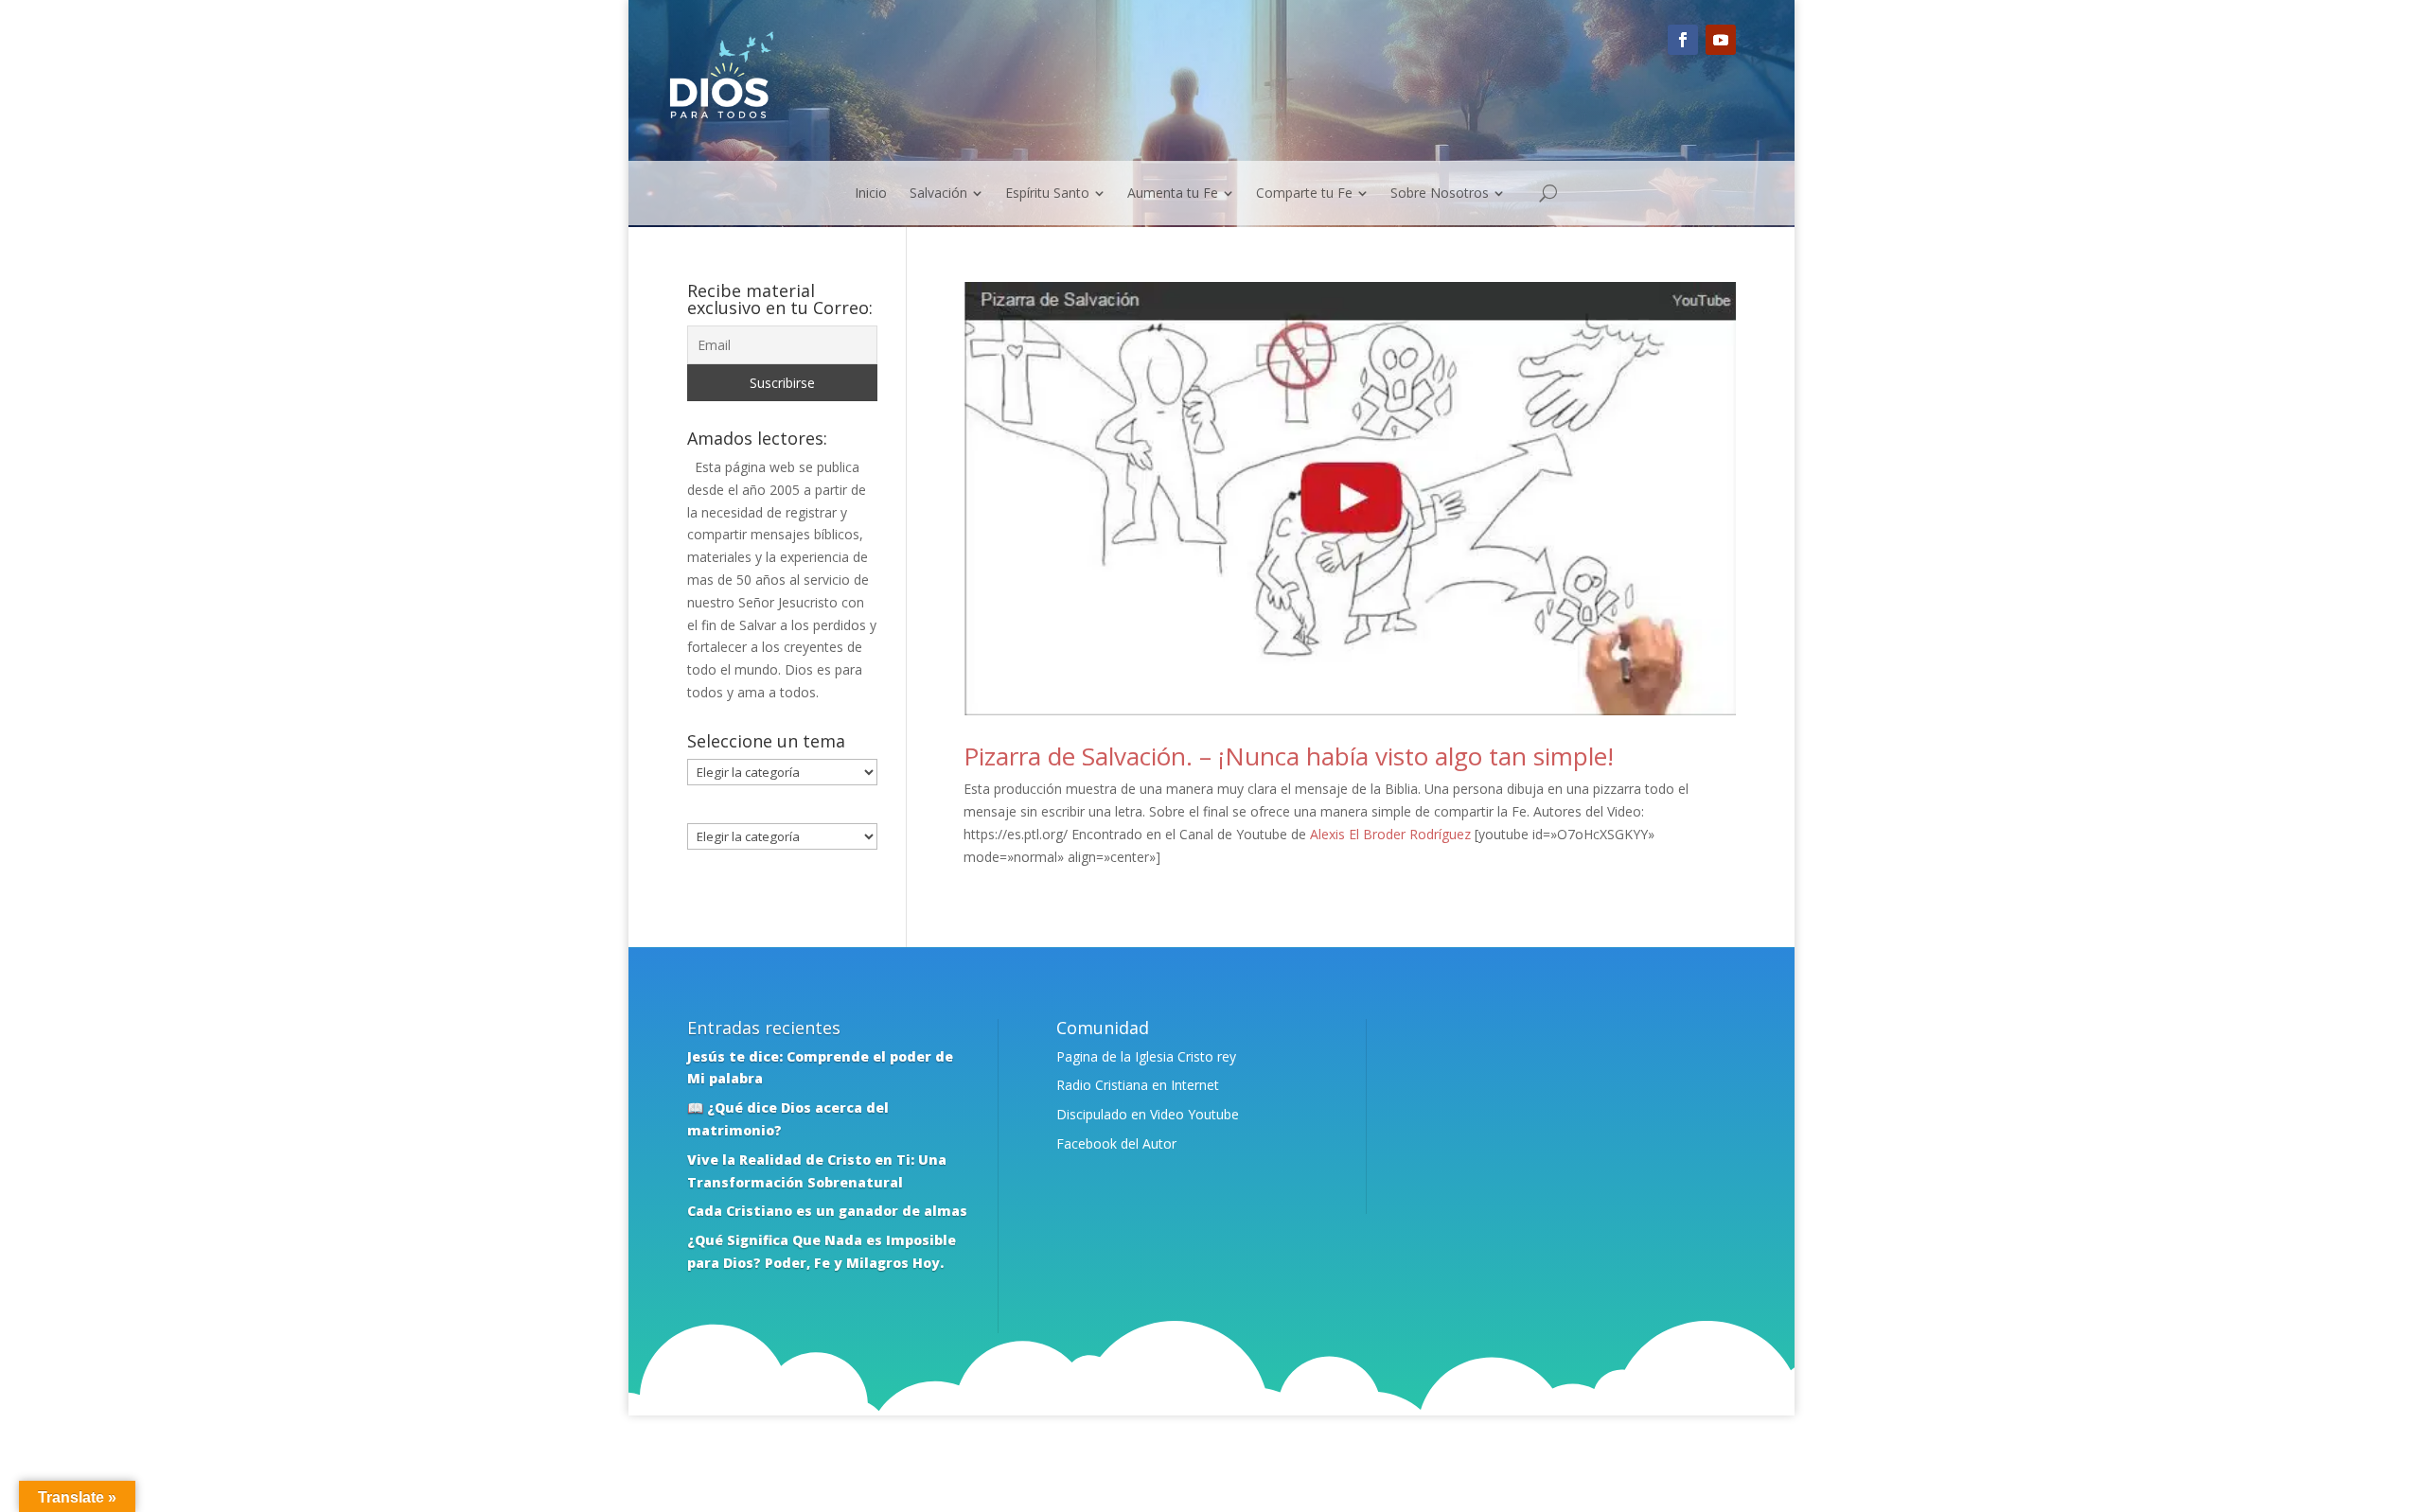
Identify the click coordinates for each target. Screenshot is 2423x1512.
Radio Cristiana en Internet (1138, 1085)
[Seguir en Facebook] (1683, 40)
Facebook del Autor (1116, 1143)
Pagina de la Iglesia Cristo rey (1146, 1056)
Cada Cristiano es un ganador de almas (827, 1211)
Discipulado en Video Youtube (1148, 1114)
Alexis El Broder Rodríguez (1390, 834)
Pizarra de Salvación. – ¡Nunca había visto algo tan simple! (1289, 756)
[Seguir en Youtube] (1721, 40)
